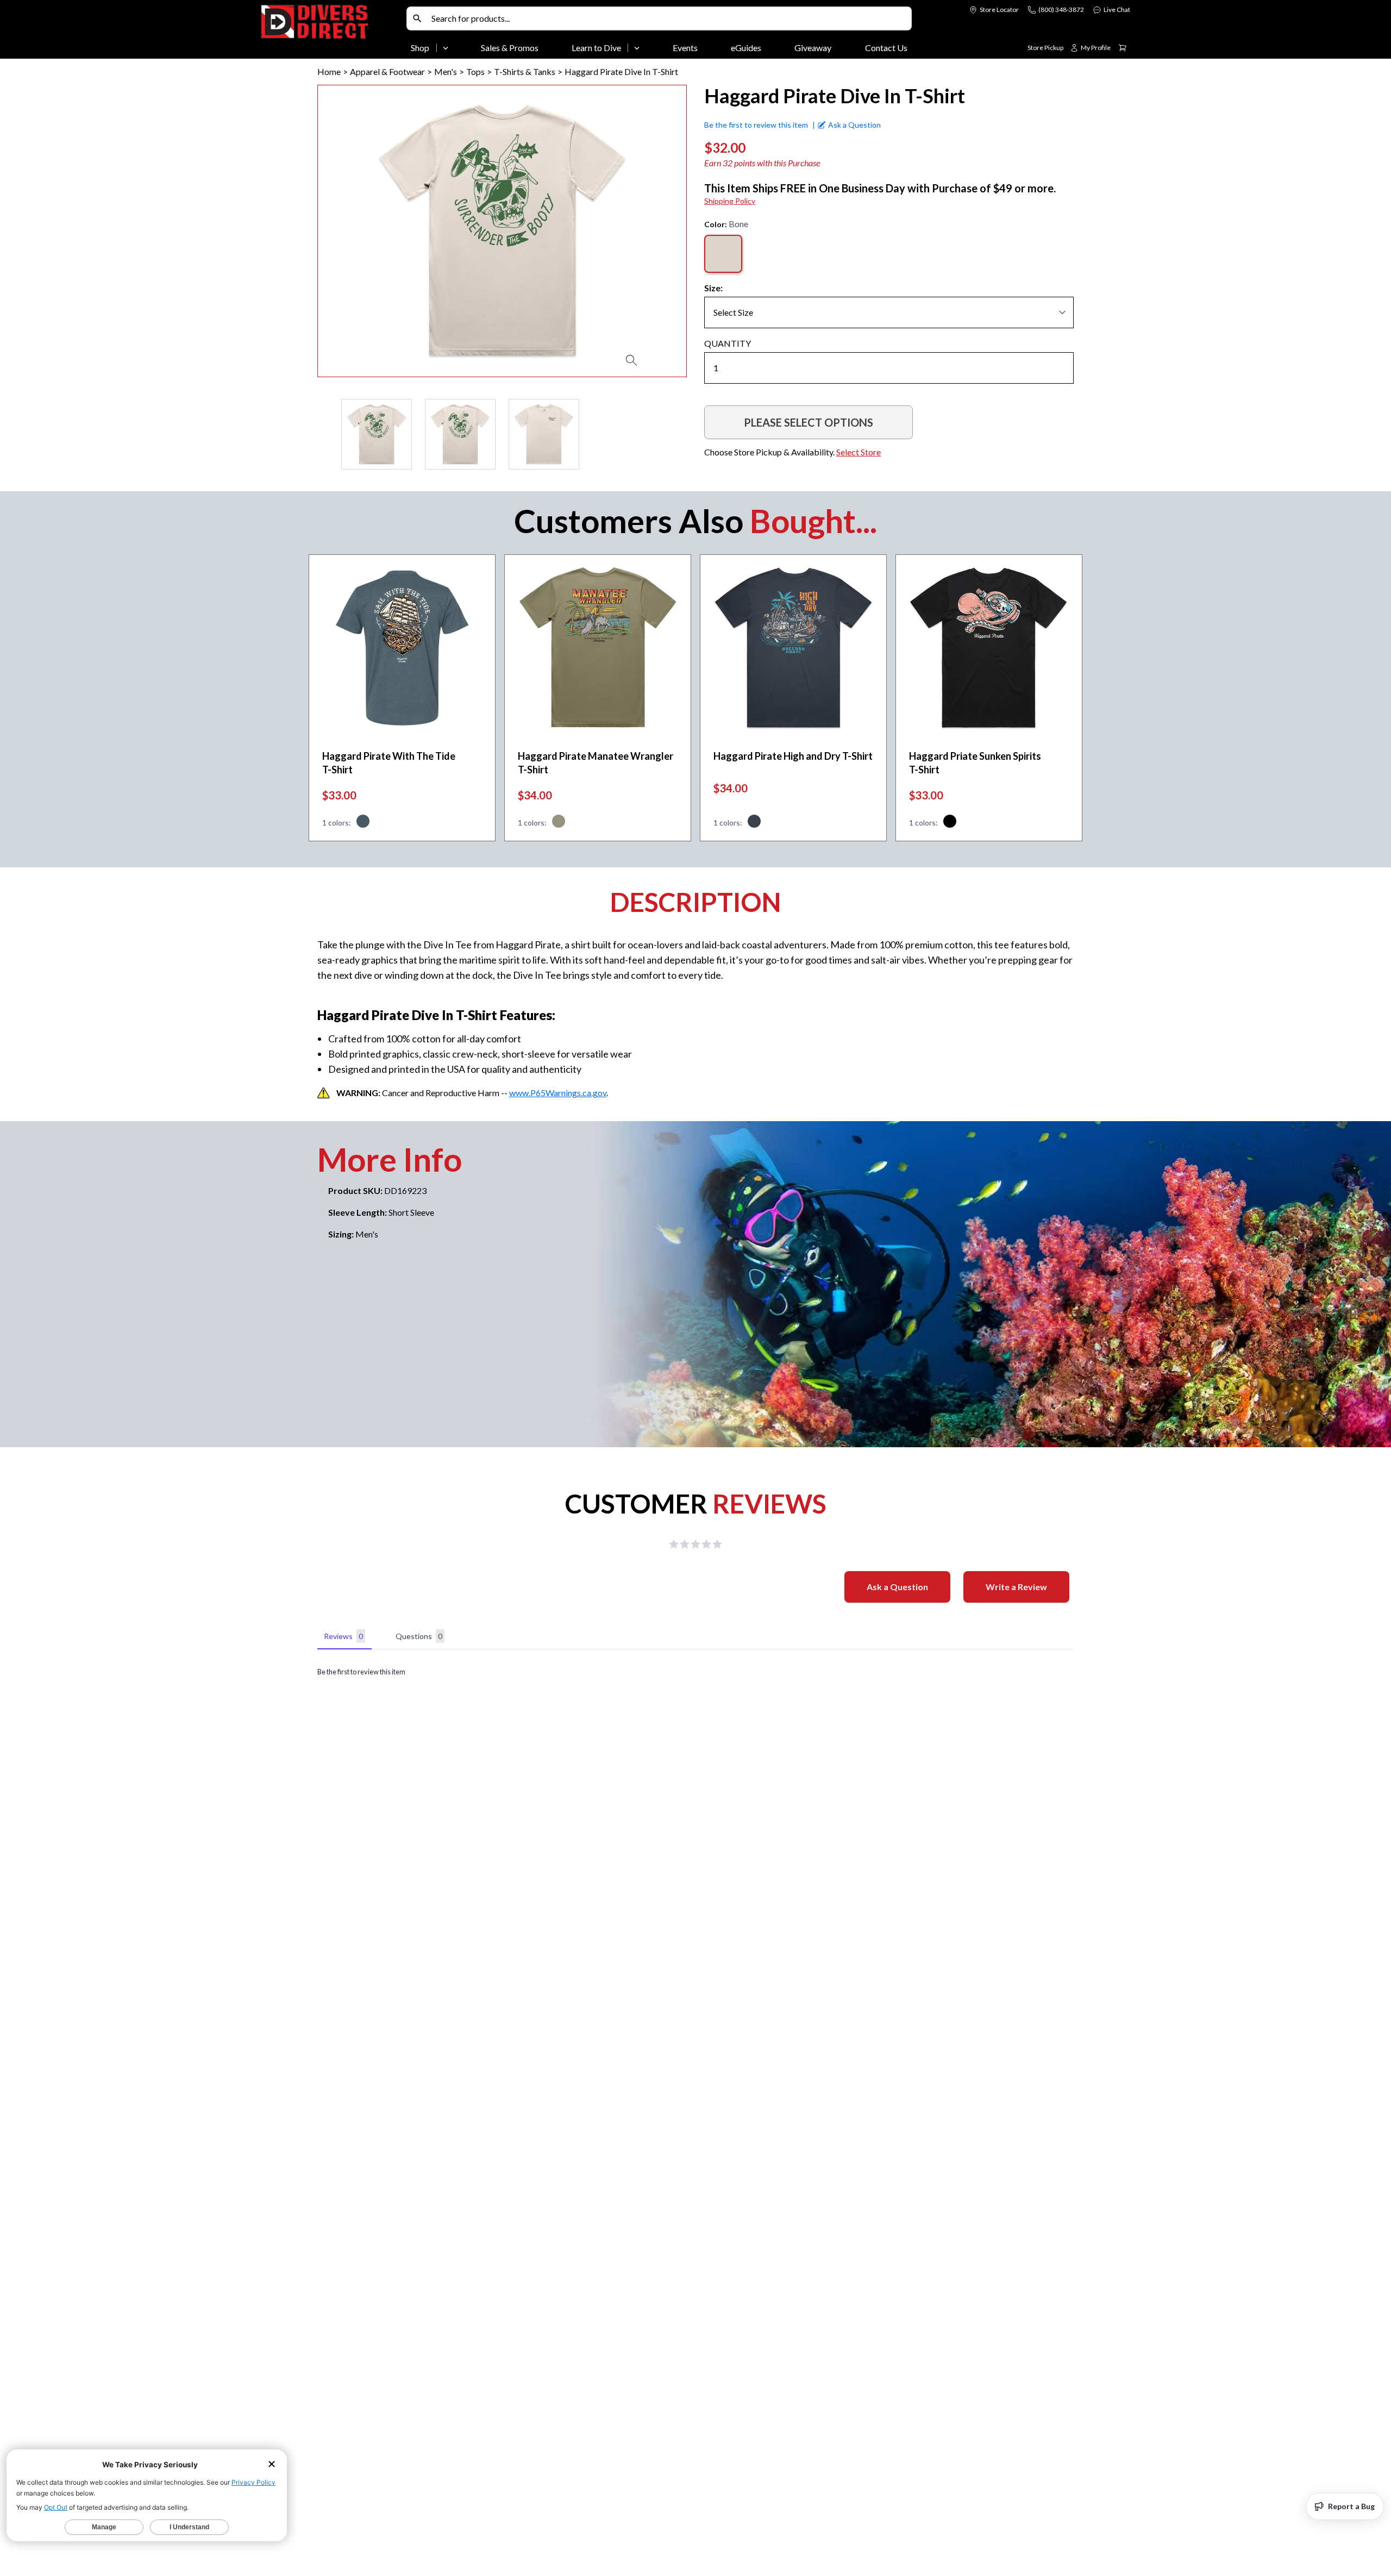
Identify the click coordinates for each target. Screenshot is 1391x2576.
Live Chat (1117, 10)
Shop (420, 48)
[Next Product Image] (647, 231)
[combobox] (669, 18)
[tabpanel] (695, 1672)
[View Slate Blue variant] (363, 823)
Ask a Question (897, 1587)
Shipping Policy (730, 201)
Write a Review (1016, 1587)
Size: (713, 288)
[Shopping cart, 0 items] (1123, 48)
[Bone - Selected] (723, 254)
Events (685, 48)
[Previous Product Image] (357, 231)
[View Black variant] (950, 823)
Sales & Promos (510, 48)
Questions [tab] (419, 1636)
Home (329, 71)
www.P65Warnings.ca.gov (558, 1093)
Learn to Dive (596, 48)
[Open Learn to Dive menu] (637, 48)
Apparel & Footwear (387, 71)
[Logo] (331, 32)
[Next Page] (678, 434)
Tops (475, 71)
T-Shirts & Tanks (525, 71)
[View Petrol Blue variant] (754, 823)
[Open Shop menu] (446, 48)
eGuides (746, 48)
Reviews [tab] (343, 1636)
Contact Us (886, 48)
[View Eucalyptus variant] (559, 823)
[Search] (417, 18)
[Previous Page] (326, 434)
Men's (446, 71)
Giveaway (813, 48)
